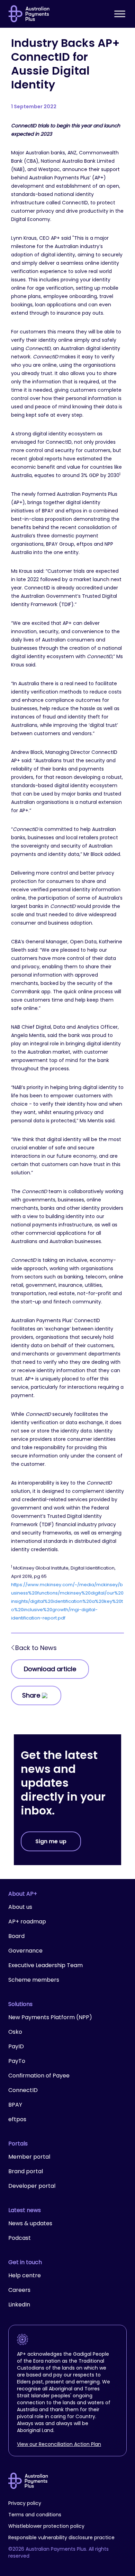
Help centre (25, 2275)
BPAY (15, 2105)
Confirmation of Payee (39, 2076)
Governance (25, 1951)
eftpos (17, 2119)
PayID (16, 2046)
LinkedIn (19, 2305)
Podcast (20, 2238)
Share (31, 1695)
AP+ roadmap (27, 1922)
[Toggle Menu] (120, 14)
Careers (19, 2290)
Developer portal (32, 2186)
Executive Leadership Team (46, 1965)
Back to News (36, 1648)
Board (16, 1936)
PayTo (17, 2061)
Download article (50, 1669)
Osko (15, 2032)
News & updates (30, 2223)
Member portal (29, 2157)
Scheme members (34, 1980)
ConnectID (23, 2090)
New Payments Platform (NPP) (50, 2017)
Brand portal (26, 2171)
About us (20, 1907)
